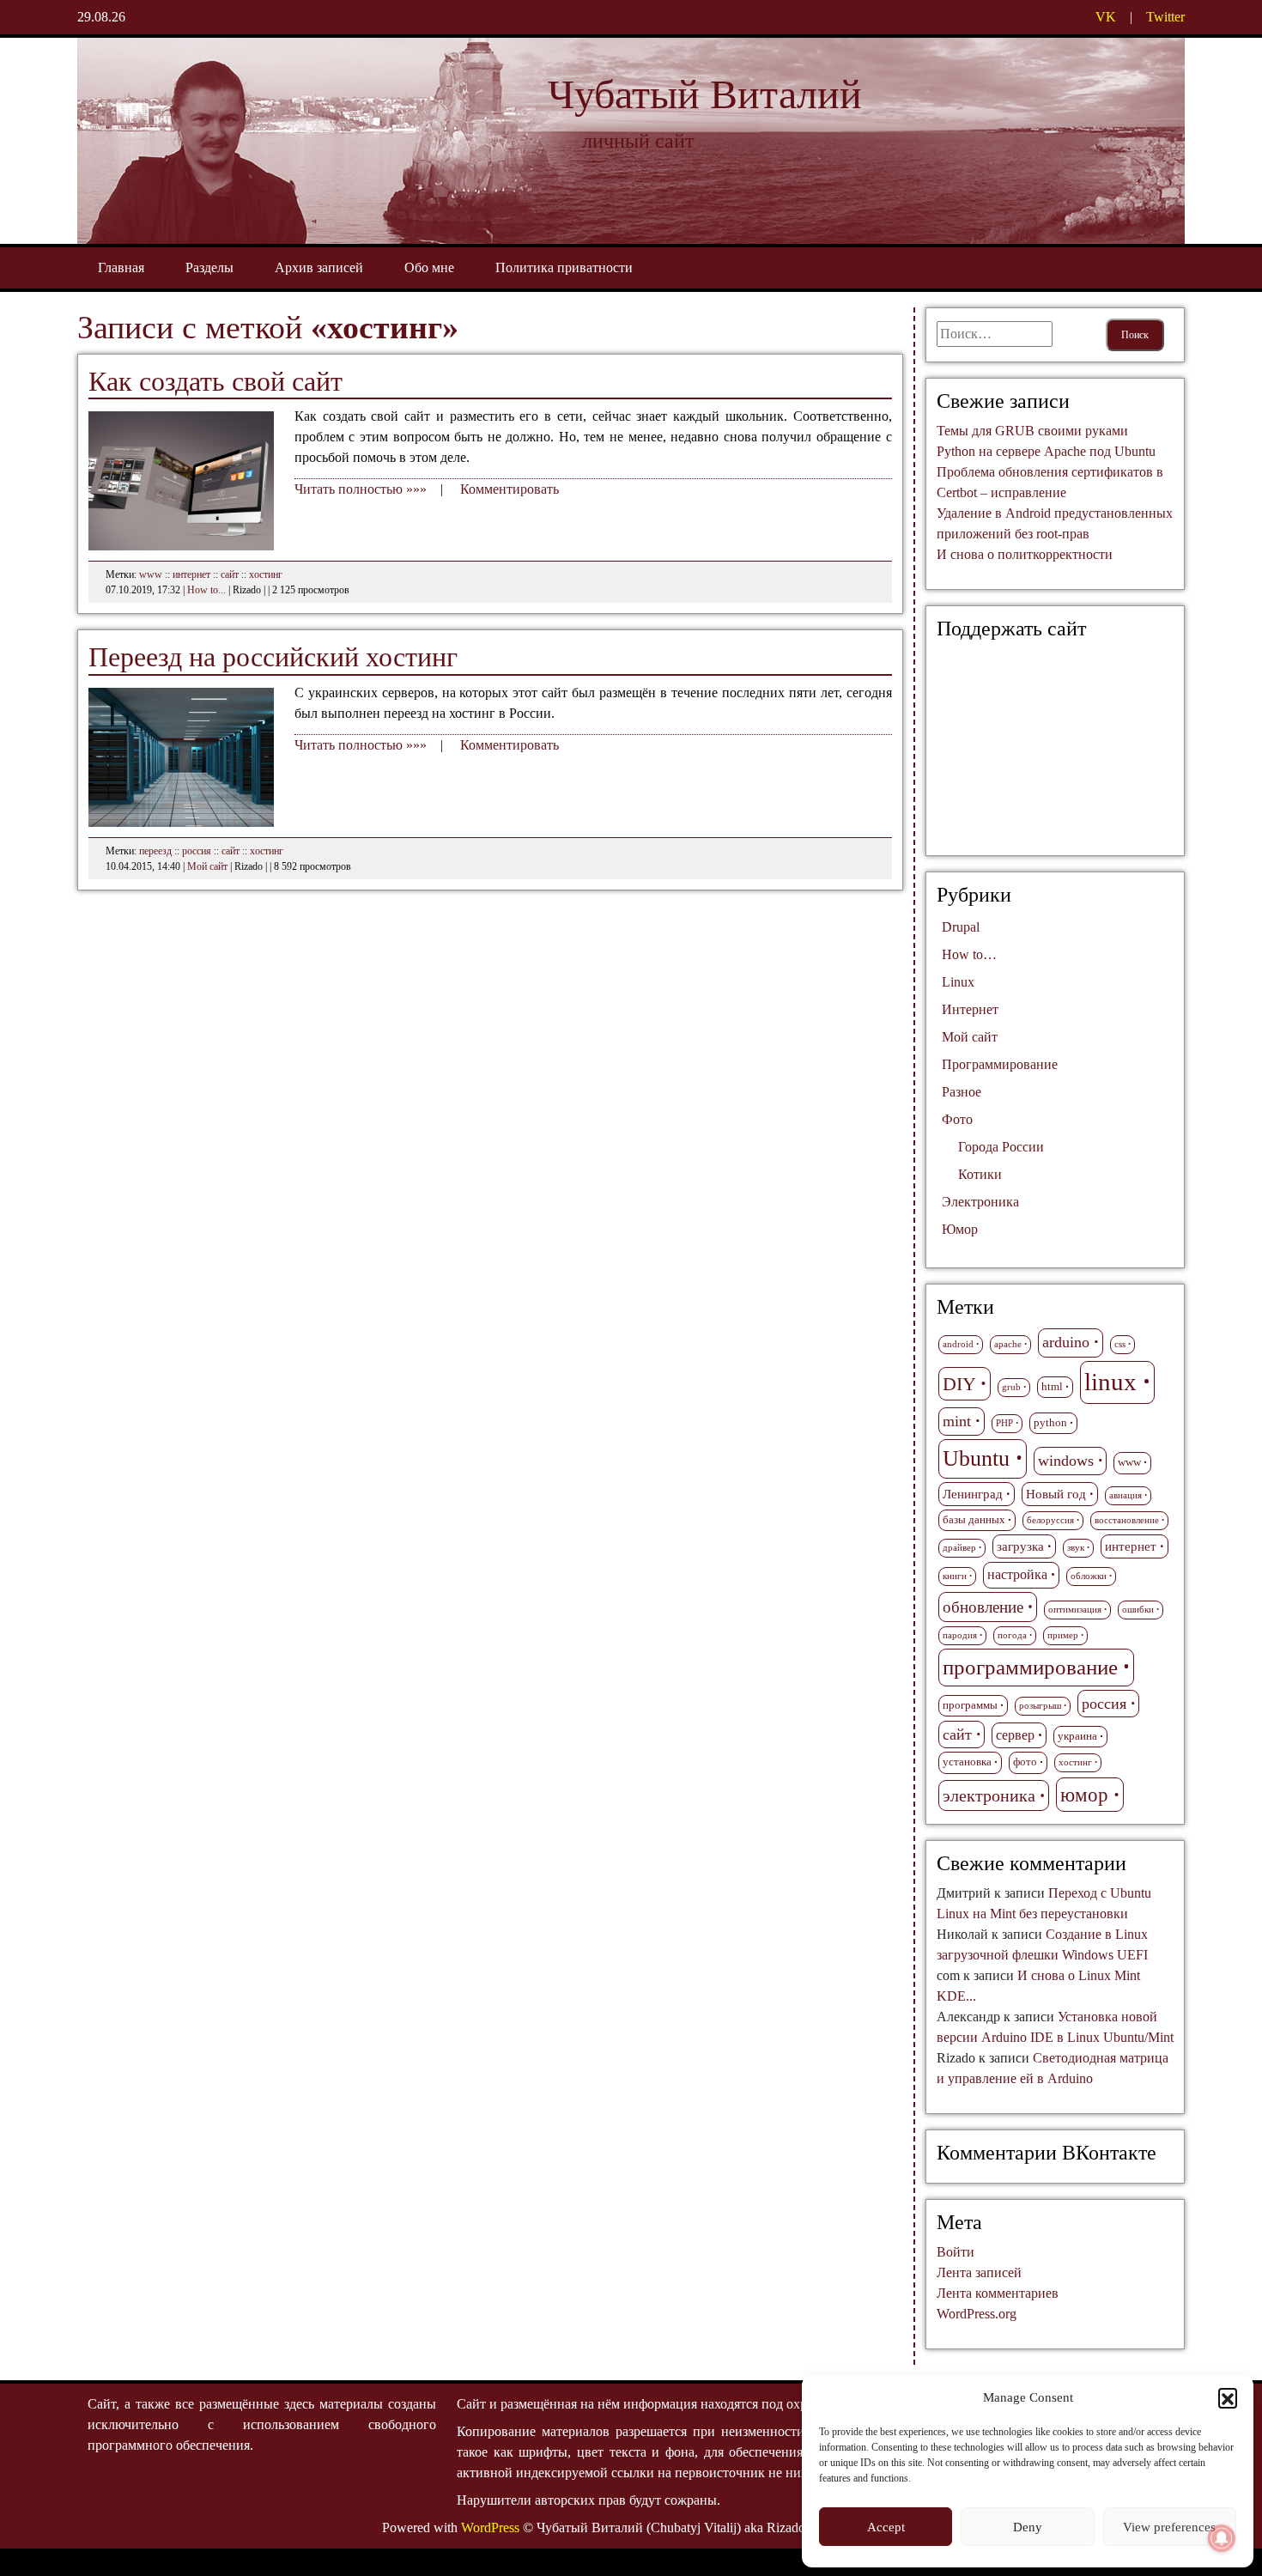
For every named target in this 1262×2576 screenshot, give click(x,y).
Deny (1028, 2527)
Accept (886, 2527)
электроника (989, 1795)
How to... (206, 590)
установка (967, 1762)
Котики (980, 1174)
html (1052, 1387)
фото (1025, 1762)
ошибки (1138, 1610)
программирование (1030, 1667)
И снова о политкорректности (1025, 554)
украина (1077, 1736)
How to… (969, 954)
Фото (957, 1119)
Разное (962, 1092)
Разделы (209, 267)
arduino (1066, 1342)
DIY (959, 1384)
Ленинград (973, 1494)
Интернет (970, 1009)
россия (197, 851)
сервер (1015, 1735)
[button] (1228, 2397)
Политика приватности (564, 267)
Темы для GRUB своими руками (1032, 431)
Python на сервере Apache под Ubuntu (1046, 451)
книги (955, 1576)
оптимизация (1075, 1610)
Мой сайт (207, 866)
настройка (1017, 1575)
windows (1066, 1461)
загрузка (1020, 1546)
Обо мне (429, 267)
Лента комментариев (998, 2293)
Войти (956, 2252)
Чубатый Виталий (705, 94)
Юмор (960, 1229)
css (1120, 1344)
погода (1012, 1635)
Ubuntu (976, 1458)
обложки (1089, 1576)
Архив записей (319, 267)
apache (1008, 1344)
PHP (1004, 1423)
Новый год (1056, 1494)
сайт (230, 574)
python (1050, 1423)
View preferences (1169, 2527)
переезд (155, 851)
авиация (1125, 1495)
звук (1076, 1548)
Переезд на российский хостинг (273, 657)
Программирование (1000, 1064)
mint (957, 1421)
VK (1106, 17)
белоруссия (1050, 1520)
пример (1063, 1635)
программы (970, 1705)
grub (1011, 1387)
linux (1110, 1382)
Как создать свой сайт (215, 381)
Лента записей (979, 2272)
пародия (960, 1635)
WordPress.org (977, 2314)
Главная (121, 267)
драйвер (959, 1548)
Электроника (980, 1202)
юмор (1084, 1795)
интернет (191, 574)
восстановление (1127, 1520)
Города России (1001, 1147)
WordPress (490, 2527)
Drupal (961, 927)
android (958, 1344)
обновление (983, 1607)
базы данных (974, 1520)
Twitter (1165, 17)
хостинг (266, 574)
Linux (958, 982)
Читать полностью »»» (361, 489)
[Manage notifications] (1222, 2538)
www (151, 574)
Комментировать (510, 489)
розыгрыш (1040, 1706)
